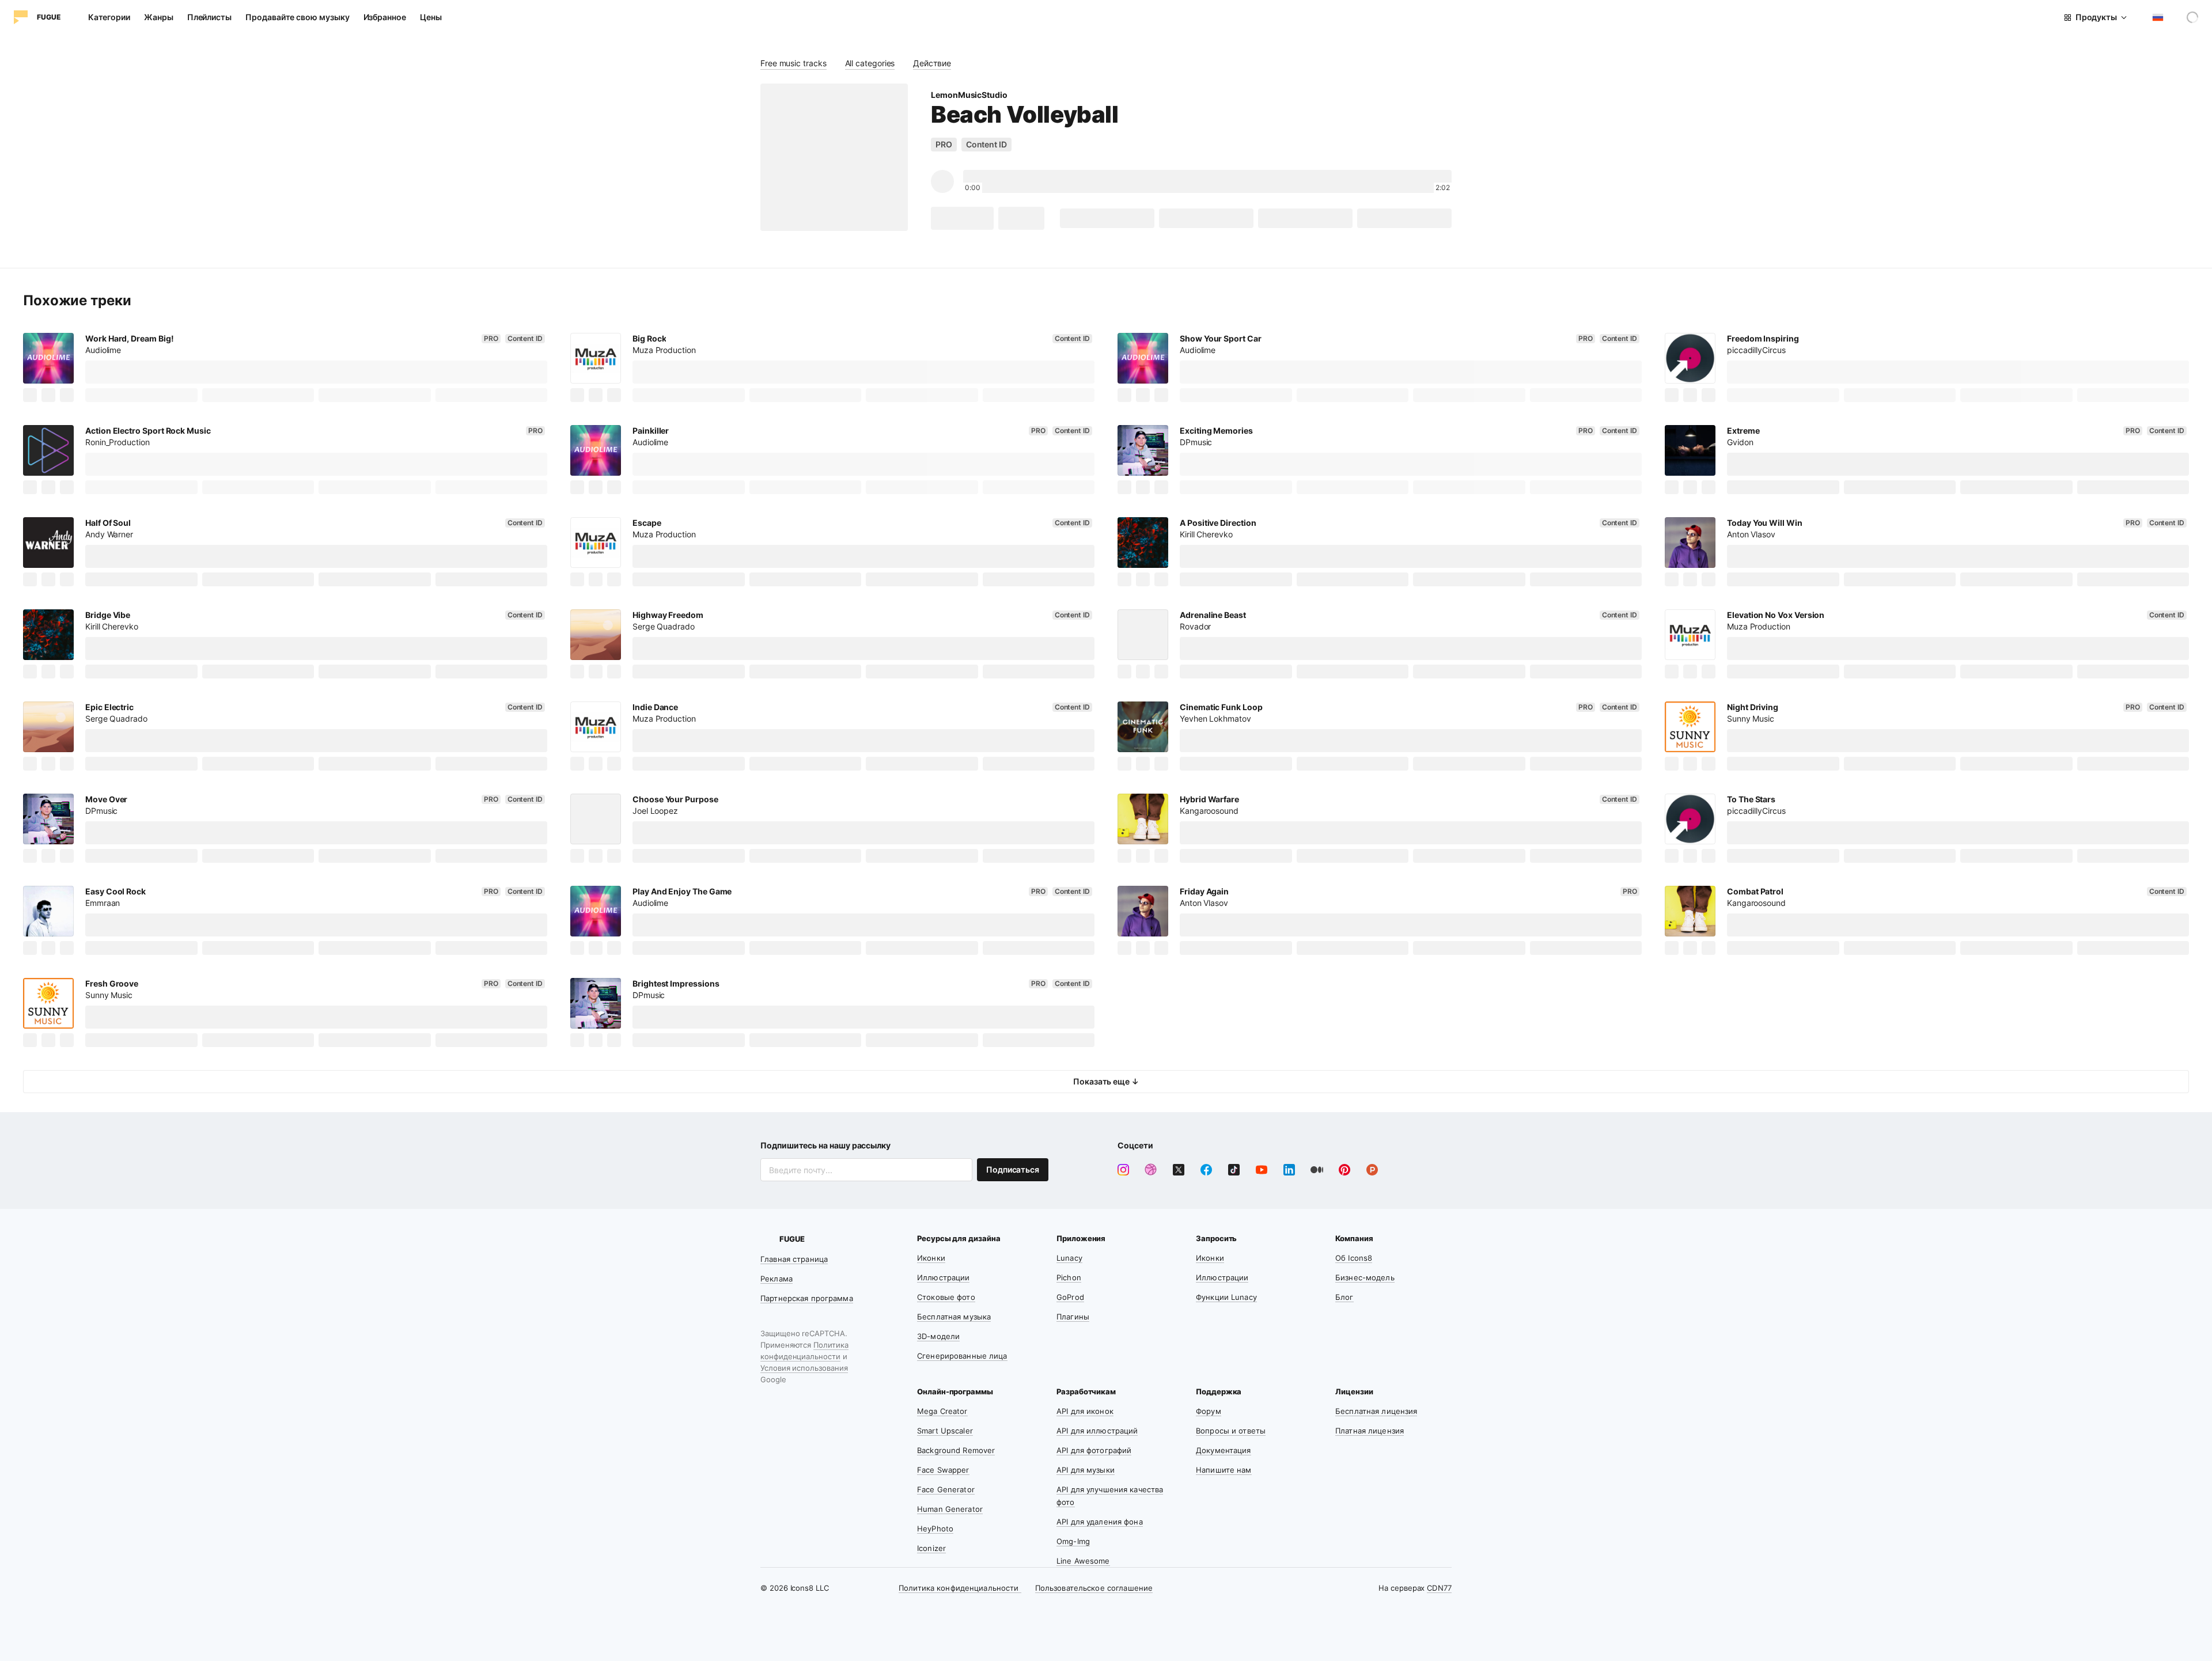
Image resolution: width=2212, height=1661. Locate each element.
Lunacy (1069, 1258)
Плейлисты (209, 17)
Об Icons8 (1354, 1258)
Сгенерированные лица (962, 1356)
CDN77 (1439, 1588)
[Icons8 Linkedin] (1289, 1170)
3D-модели (938, 1336)
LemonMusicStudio (969, 95)
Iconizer (931, 1548)
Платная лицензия (1370, 1431)
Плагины (1073, 1317)
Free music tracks (793, 63)
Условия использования (804, 1368)
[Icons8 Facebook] (1206, 1170)
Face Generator (946, 1489)
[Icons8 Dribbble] (1151, 1170)
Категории (109, 17)
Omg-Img (1073, 1541)
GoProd (1070, 1297)
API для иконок (1085, 1411)
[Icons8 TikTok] (1234, 1170)
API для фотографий (1094, 1450)
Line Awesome (1083, 1561)
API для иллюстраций (1097, 1431)
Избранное (385, 17)
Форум (1209, 1411)
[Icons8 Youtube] (1262, 1170)
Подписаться (1013, 1169)
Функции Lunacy (1226, 1297)
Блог (1344, 1297)
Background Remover (956, 1450)
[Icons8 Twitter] (1179, 1170)
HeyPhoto (935, 1529)
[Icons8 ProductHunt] (1372, 1170)
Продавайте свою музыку (297, 17)
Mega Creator (942, 1411)
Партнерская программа (807, 1298)
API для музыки (1086, 1470)
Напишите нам (1224, 1470)
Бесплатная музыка (954, 1317)
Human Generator (950, 1509)
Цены (431, 17)
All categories (870, 63)
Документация (1224, 1450)
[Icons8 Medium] (1317, 1170)
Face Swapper (943, 1470)
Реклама (777, 1279)
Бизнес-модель (1365, 1277)
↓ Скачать (962, 218)
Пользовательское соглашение (1094, 1588)
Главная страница (794, 1259)
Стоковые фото (946, 1297)
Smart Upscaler (945, 1431)
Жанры (159, 17)
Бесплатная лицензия (1376, 1411)
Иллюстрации (943, 1277)
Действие (932, 63)
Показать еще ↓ (1106, 1081)
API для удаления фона (1100, 1522)
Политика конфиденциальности (960, 1588)
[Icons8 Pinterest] (1344, 1170)
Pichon (1069, 1277)
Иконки (931, 1258)
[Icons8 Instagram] (1123, 1170)
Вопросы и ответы (1231, 1431)
